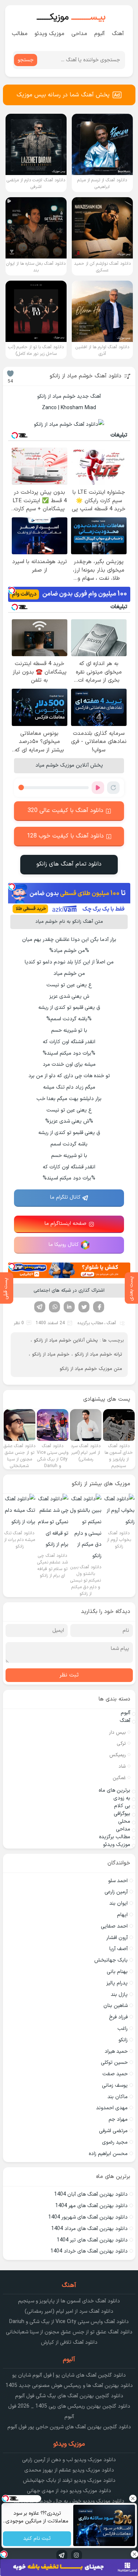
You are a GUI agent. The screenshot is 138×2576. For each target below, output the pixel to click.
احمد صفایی (114, 1926)
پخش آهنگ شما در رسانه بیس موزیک (63, 95)
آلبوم (100, 34)
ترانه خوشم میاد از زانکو (98, 1354)
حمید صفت (115, 2074)
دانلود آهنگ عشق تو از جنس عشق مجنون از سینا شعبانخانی (69, 2332)
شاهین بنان (116, 2006)
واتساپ (54, 1307)
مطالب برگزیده (90, 1323)
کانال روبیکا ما (64, 1245)
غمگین (119, 1778)
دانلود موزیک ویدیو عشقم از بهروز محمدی (69, 2470)
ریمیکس (118, 1755)
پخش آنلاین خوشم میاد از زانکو (66, 1340)
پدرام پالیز (117, 1983)
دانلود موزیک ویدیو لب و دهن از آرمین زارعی (69, 2460)
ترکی (121, 1744)
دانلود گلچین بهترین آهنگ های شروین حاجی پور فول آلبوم (69, 2427)
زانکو (123, 2040)
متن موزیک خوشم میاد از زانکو (91, 1369)
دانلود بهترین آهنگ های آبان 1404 (91, 2194)
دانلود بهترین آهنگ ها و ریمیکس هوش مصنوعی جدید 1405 (69, 2386)
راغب (123, 2029)
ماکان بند (118, 2097)
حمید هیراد (116, 2051)
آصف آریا (118, 1949)
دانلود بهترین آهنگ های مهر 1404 (91, 2206)
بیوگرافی (122, 1814)
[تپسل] (12, 590)
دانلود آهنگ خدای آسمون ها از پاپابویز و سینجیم (69, 2301)
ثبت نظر (69, 1675)
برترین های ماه (114, 1790)
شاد (122, 1767)
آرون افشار (117, 1938)
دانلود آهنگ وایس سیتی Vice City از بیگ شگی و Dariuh (69, 2322)
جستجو (26, 60)
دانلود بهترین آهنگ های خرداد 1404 (89, 2251)
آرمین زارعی (116, 1892)
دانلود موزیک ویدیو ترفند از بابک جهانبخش (69, 2481)
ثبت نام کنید (37, 2539)
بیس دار (117, 1733)
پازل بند (119, 1995)
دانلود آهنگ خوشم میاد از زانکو (86, 376)
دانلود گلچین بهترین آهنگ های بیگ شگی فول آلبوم (69, 2396)
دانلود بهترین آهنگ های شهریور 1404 (88, 2217)
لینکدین (69, 1307)
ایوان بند (118, 1903)
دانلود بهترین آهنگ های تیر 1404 (92, 2240)
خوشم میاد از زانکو (51, 1354)
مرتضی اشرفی (113, 2131)
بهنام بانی (117, 1972)
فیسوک (99, 1307)
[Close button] (132, 2498)
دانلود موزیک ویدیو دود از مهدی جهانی (69, 2491)
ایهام (122, 1915)
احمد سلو (118, 1881)
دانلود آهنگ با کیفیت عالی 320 (66, 811)
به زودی (122, 1798)
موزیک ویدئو (49, 34)
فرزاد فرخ (118, 2017)
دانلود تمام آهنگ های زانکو (69, 864)
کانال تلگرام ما (65, 1197)
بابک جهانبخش (111, 1960)
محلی (124, 1821)
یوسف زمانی (115, 2085)
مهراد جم (118, 2119)
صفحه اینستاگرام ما (66, 1224)
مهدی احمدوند (112, 2108)
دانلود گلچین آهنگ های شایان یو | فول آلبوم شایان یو (69, 2375)
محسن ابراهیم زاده (108, 2154)
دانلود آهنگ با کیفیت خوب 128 (65, 836)
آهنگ (118, 34)
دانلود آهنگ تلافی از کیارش (69, 2342)
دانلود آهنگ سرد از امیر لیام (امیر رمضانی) (69, 2311)
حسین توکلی (114, 2063)
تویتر (84, 1307)
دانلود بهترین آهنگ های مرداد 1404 (89, 2229)
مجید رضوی (115, 2142)
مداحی (79, 34)
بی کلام (122, 1806)
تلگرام (40, 1307)
